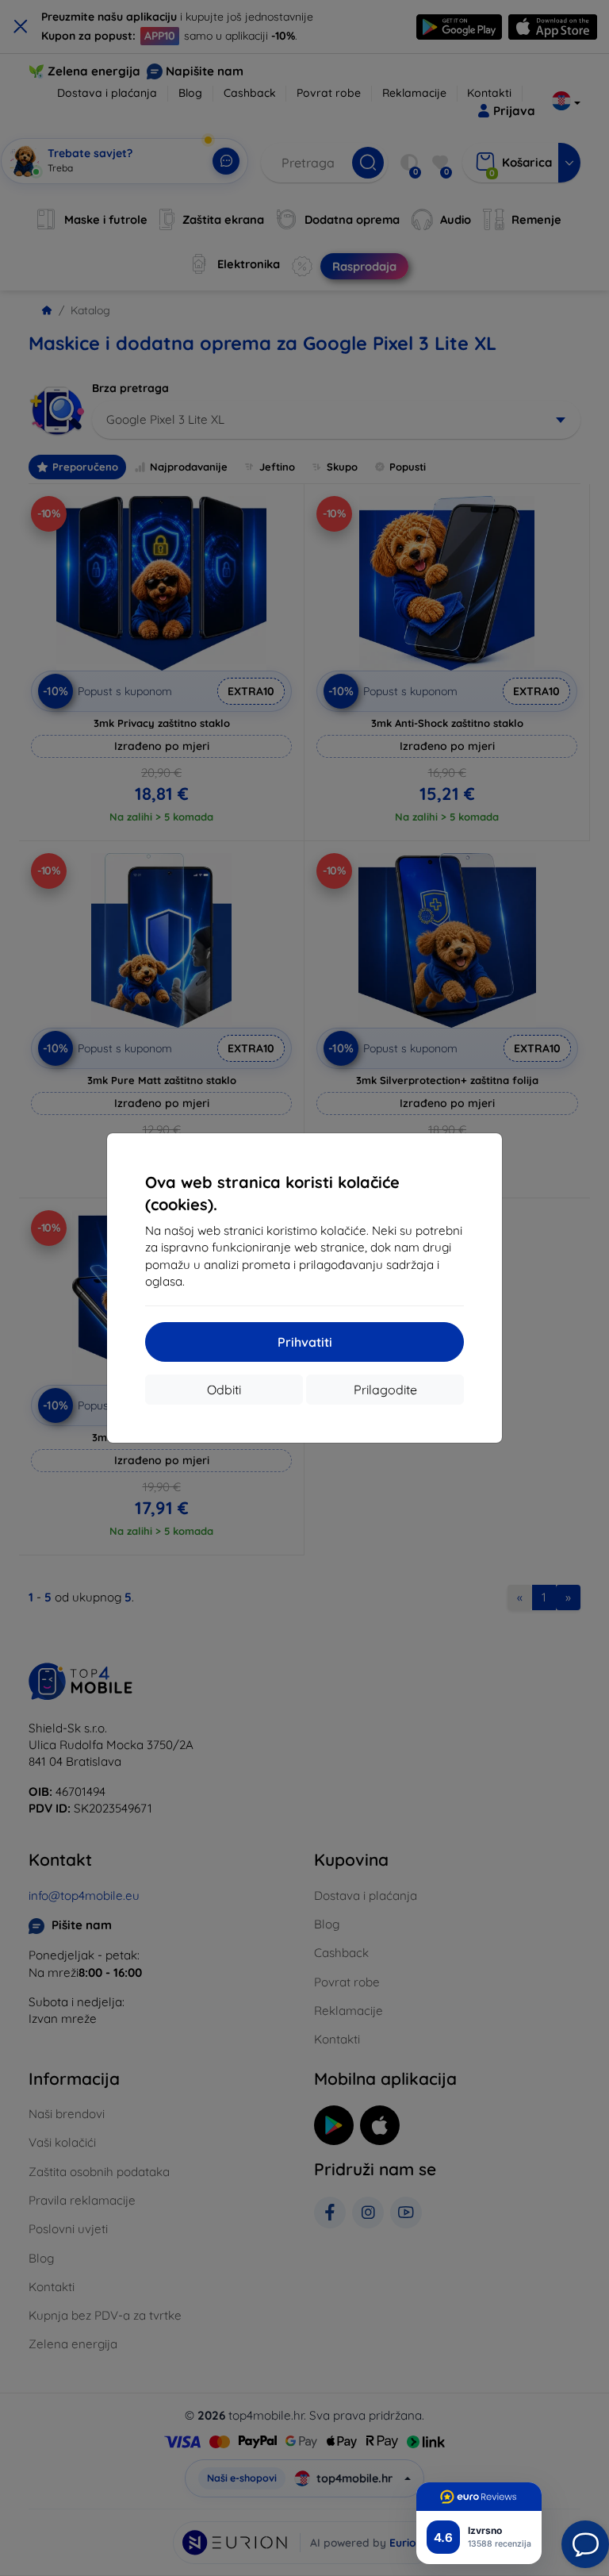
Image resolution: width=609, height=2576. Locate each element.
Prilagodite (385, 1390)
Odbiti (224, 1390)
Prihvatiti (305, 1342)
